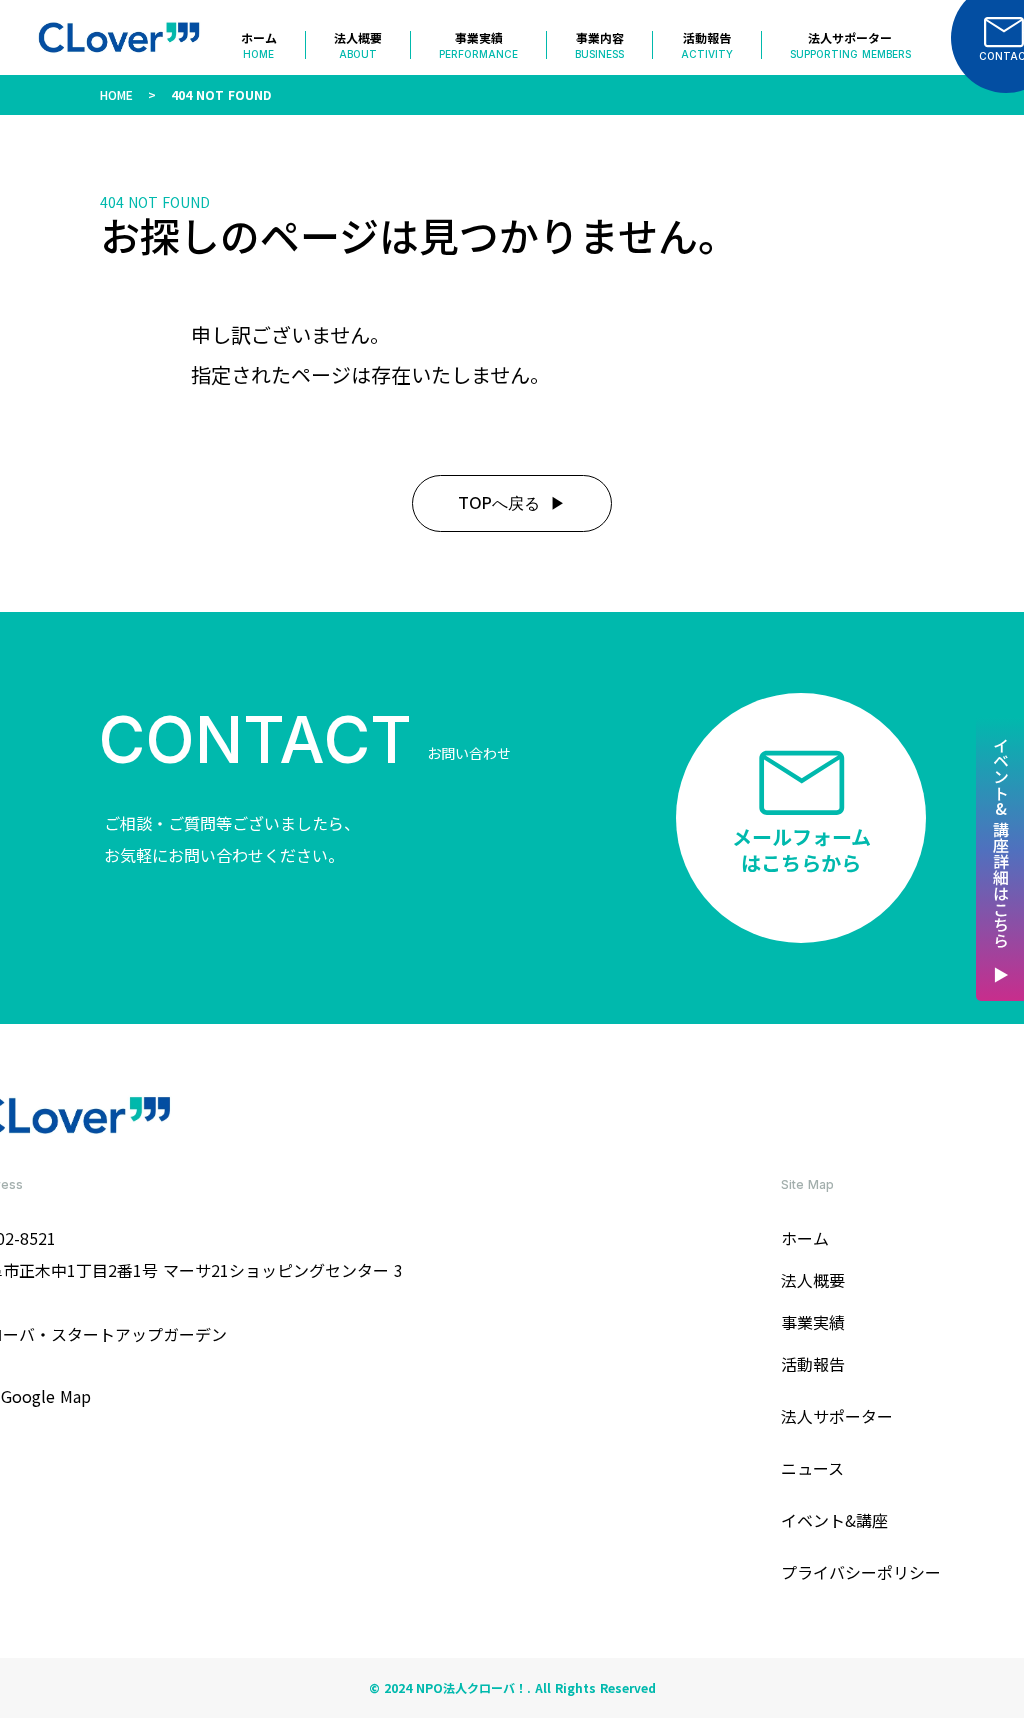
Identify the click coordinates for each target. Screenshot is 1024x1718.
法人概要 (813, 1280)
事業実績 (813, 1322)
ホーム (805, 1238)
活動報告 (813, 1364)
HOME (116, 94)
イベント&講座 (834, 1520)
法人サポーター (837, 1416)
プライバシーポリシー (861, 1572)
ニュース (812, 1468)
